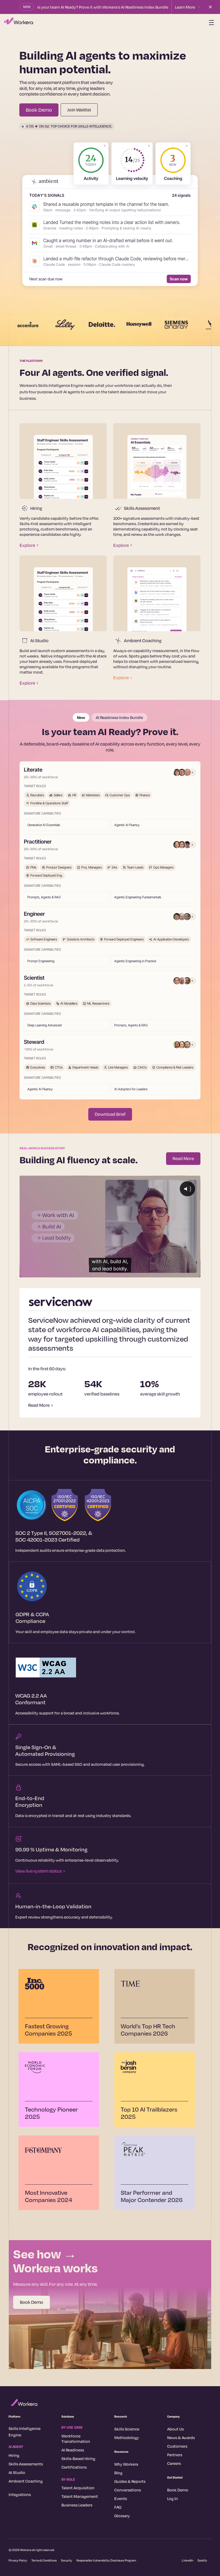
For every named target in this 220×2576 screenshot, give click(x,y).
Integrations (20, 2494)
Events (121, 2498)
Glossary (122, 2516)
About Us (175, 2429)
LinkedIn (188, 2560)
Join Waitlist (79, 110)
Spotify (202, 2560)
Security (67, 2560)
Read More (183, 1158)
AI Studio (17, 2472)
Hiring (14, 2455)
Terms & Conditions (44, 2560)
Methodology (127, 2437)
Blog (118, 2473)
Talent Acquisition (78, 2488)
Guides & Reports (130, 2481)
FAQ (118, 2507)
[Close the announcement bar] (210, 7)
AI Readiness (73, 2450)
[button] (210, 23)
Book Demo (32, 2302)
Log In (173, 2498)
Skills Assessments (26, 2464)
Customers (177, 2446)
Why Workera (126, 2464)
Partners (175, 2455)
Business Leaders (77, 2505)
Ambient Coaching (26, 2481)
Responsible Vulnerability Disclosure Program (106, 2560)
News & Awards (181, 2437)
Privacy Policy (18, 2560)
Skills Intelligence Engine (25, 2432)
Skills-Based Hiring (78, 2458)
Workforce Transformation (76, 2439)
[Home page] (19, 23)
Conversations (128, 2490)
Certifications (74, 2467)
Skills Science (127, 2429)
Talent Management (80, 2496)
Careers (174, 2463)
